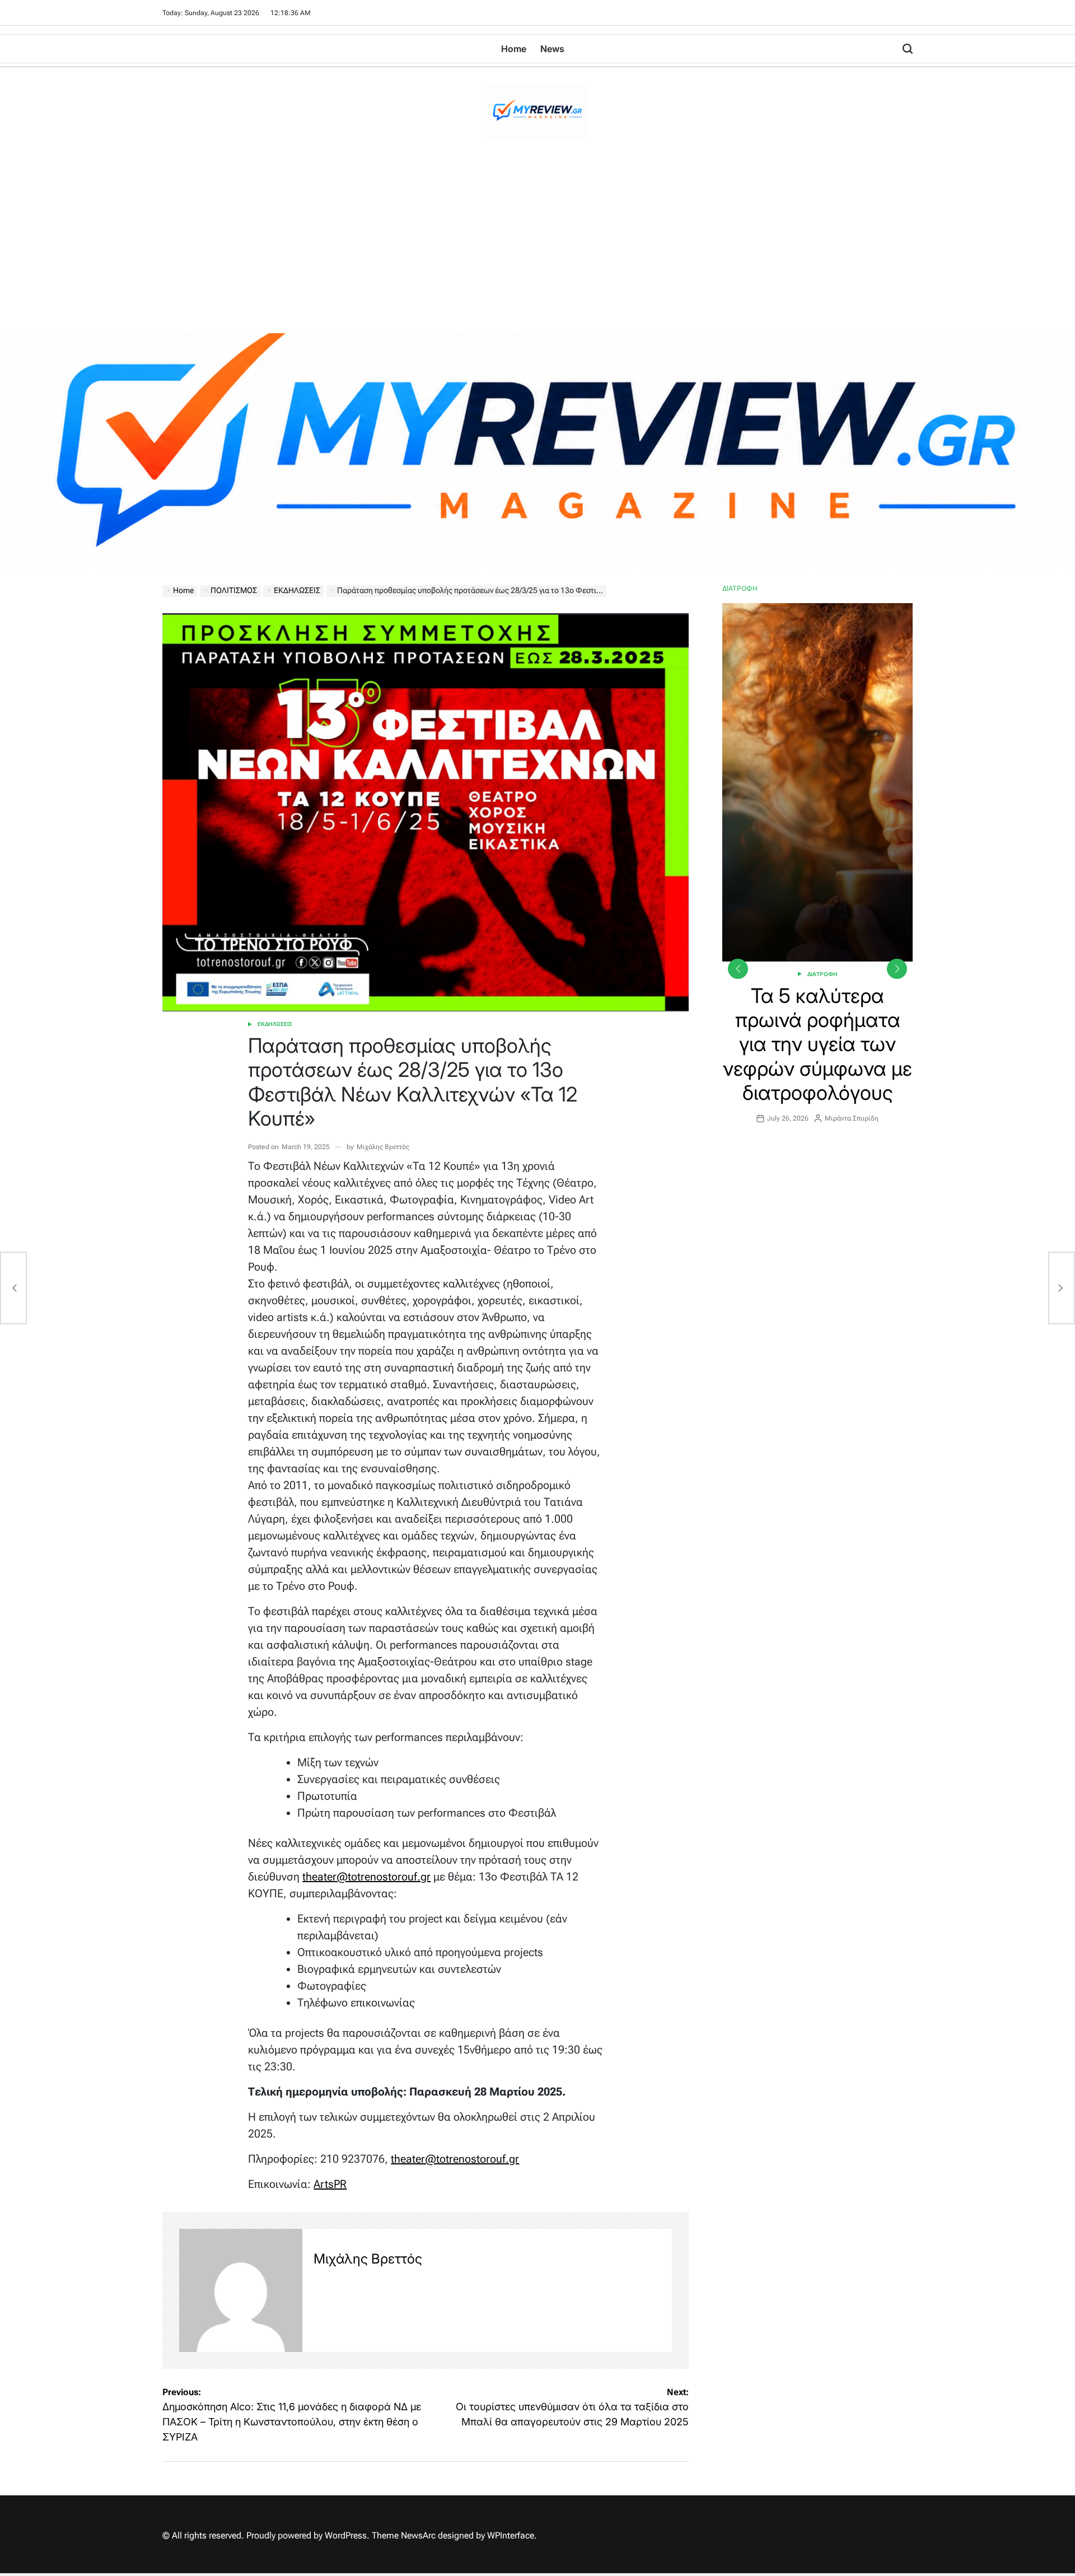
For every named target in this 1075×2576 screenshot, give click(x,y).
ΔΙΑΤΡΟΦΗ (822, 974)
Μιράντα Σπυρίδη (852, 1118)
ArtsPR (330, 2184)
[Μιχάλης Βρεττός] (241, 2290)
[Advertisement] (537, 249)
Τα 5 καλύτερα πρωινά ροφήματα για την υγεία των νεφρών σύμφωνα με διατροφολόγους (817, 1044)
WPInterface (511, 2535)
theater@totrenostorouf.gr (366, 1877)
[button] (897, 969)
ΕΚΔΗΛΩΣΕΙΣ (275, 1024)
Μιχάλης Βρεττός (383, 1147)
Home (514, 49)
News (552, 49)
